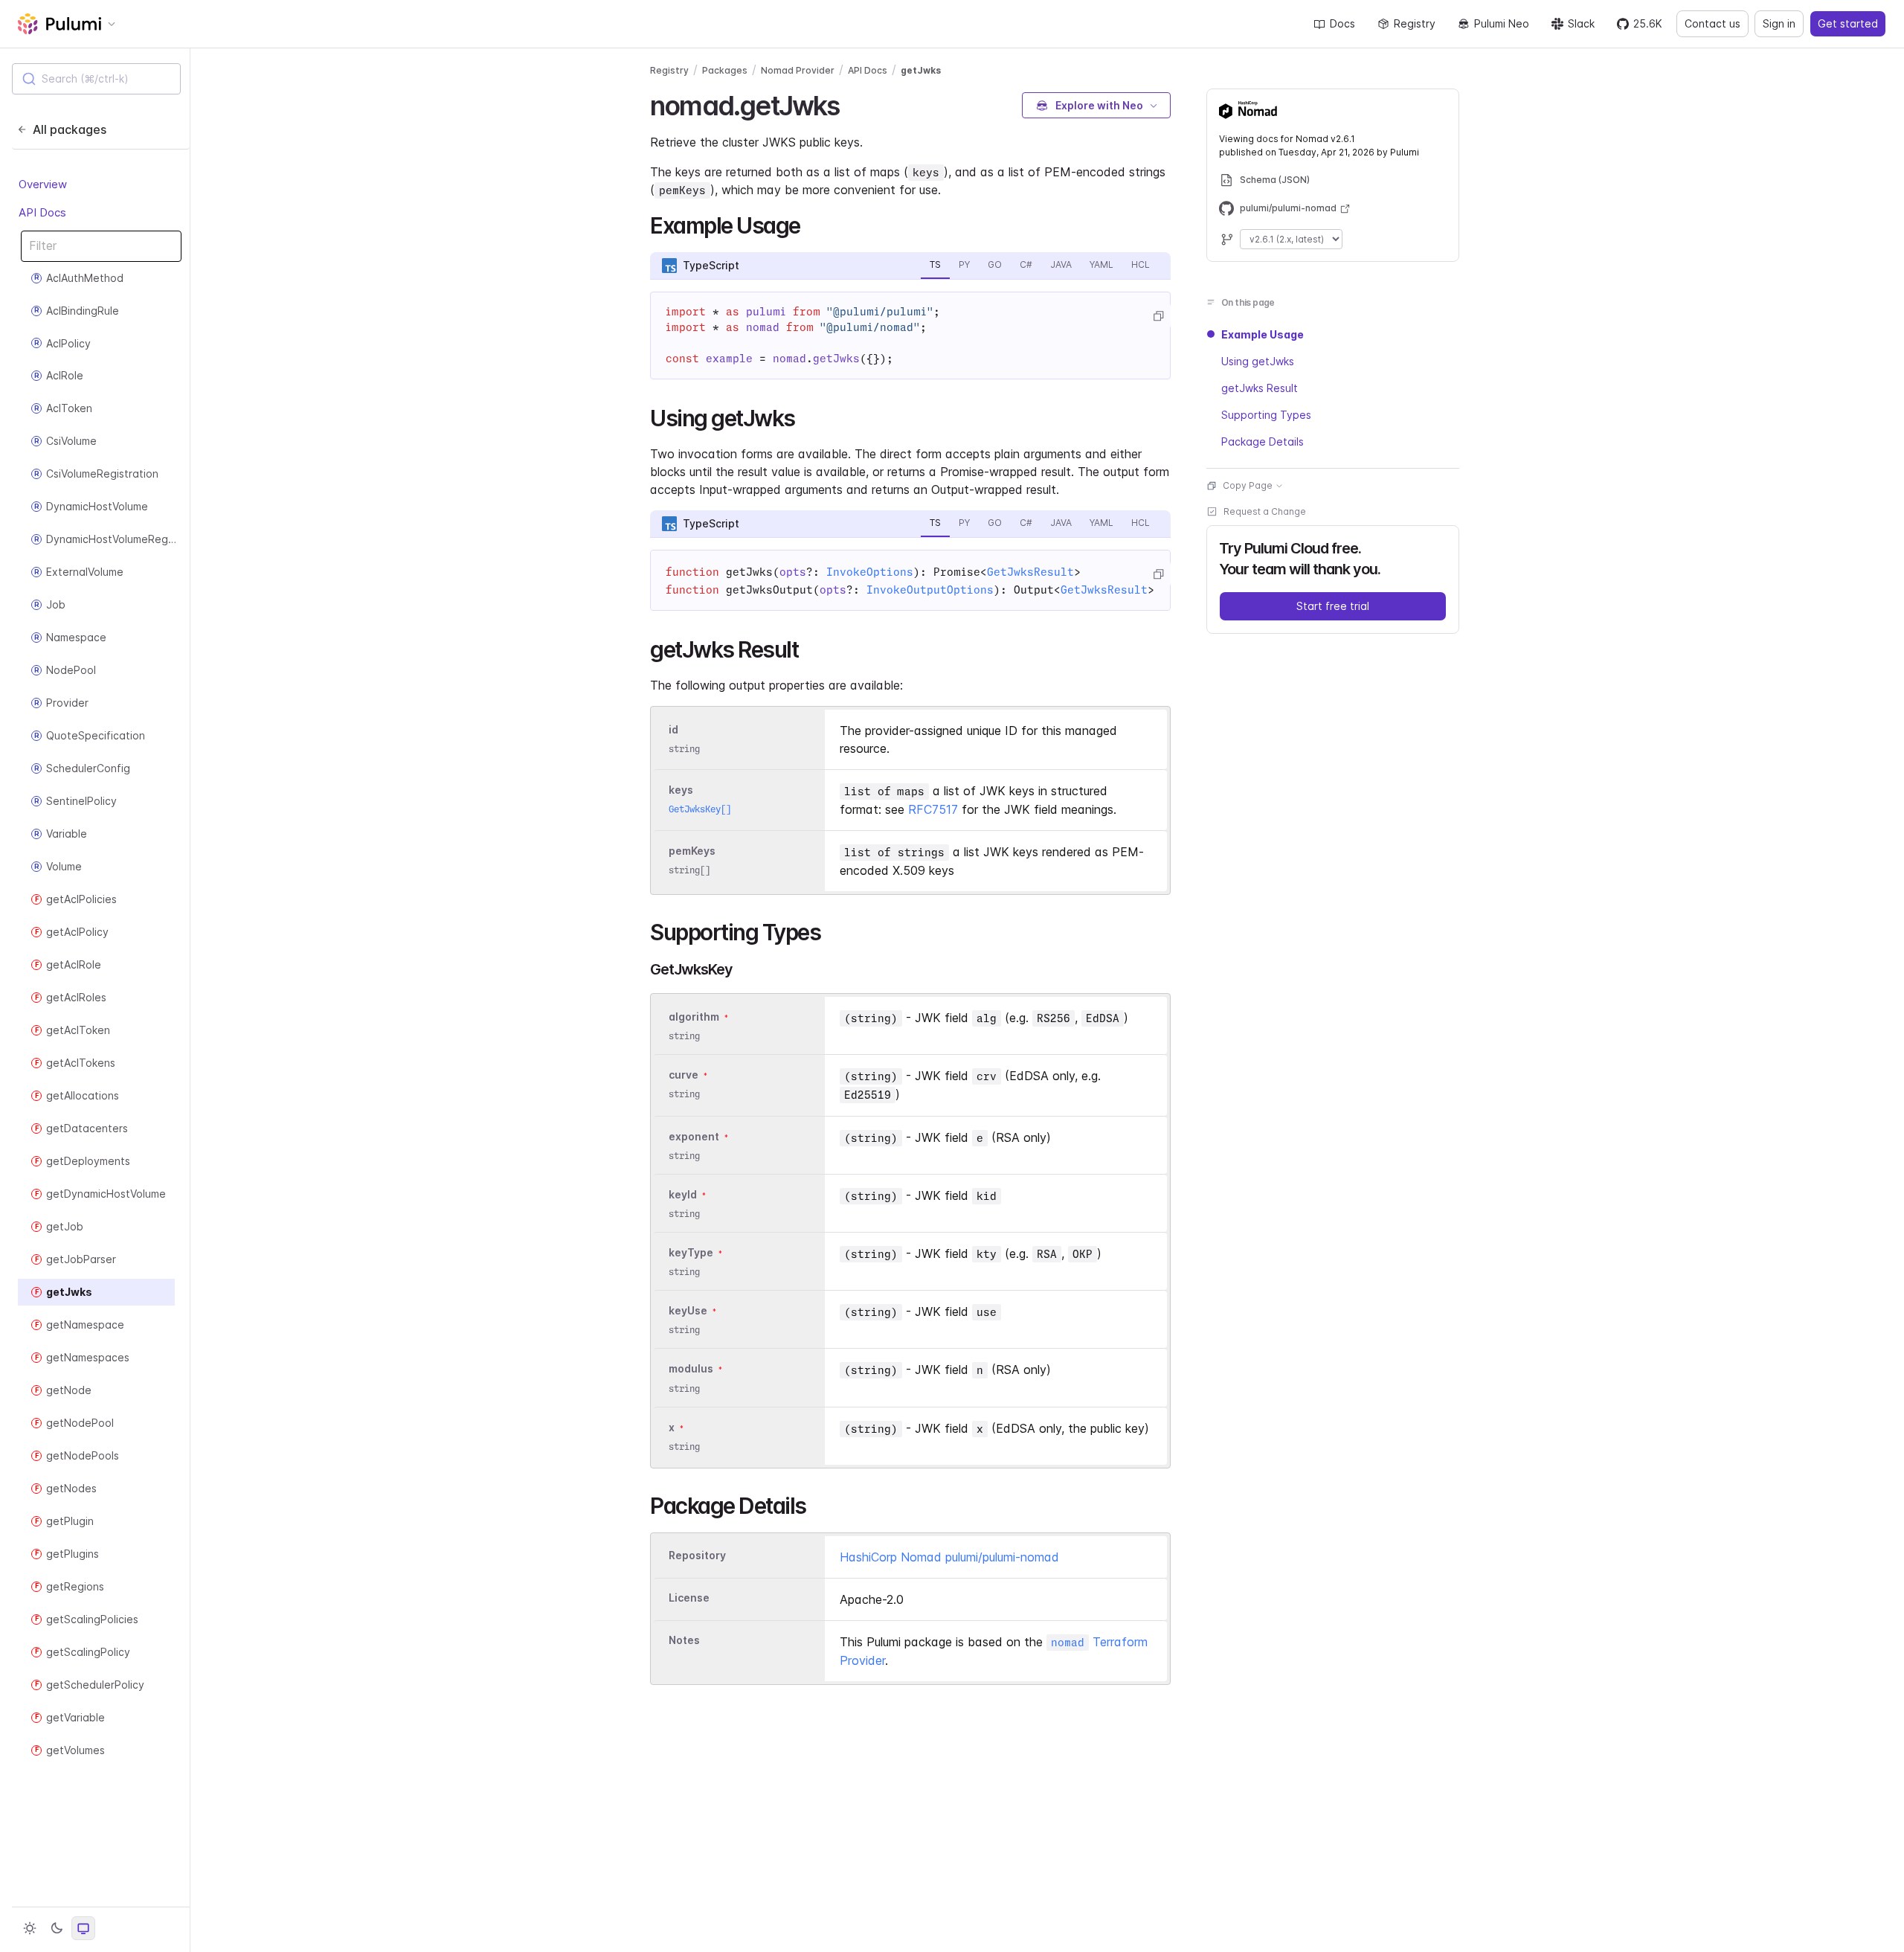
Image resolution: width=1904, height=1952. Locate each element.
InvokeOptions (870, 572)
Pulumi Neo (1502, 23)
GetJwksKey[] (700, 809)
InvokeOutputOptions (930, 590)
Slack (1581, 23)
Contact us (1712, 23)
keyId (683, 1194)
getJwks (921, 70)
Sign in (1779, 23)
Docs (1342, 23)
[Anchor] (853, 103)
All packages (70, 129)
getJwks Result (1260, 388)
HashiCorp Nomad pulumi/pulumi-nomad (949, 1557)
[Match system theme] (83, 1928)
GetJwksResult (1030, 572)
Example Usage (1263, 334)
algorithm (694, 1017)
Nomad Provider (798, 70)
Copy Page (1248, 485)
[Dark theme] (57, 1928)
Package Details (1263, 442)
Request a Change (1265, 511)
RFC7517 (933, 809)
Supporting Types (1266, 415)
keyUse (688, 1310)
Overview (43, 184)
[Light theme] (30, 1928)
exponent (694, 1136)
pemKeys (692, 851)
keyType (691, 1252)
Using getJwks (1258, 361)
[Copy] (1158, 316)
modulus (691, 1369)
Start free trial (1333, 606)
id (673, 729)
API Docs (42, 212)
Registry (1415, 23)
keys (681, 790)
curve (684, 1075)
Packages (725, 70)
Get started (1848, 23)
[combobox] (96, 79)
